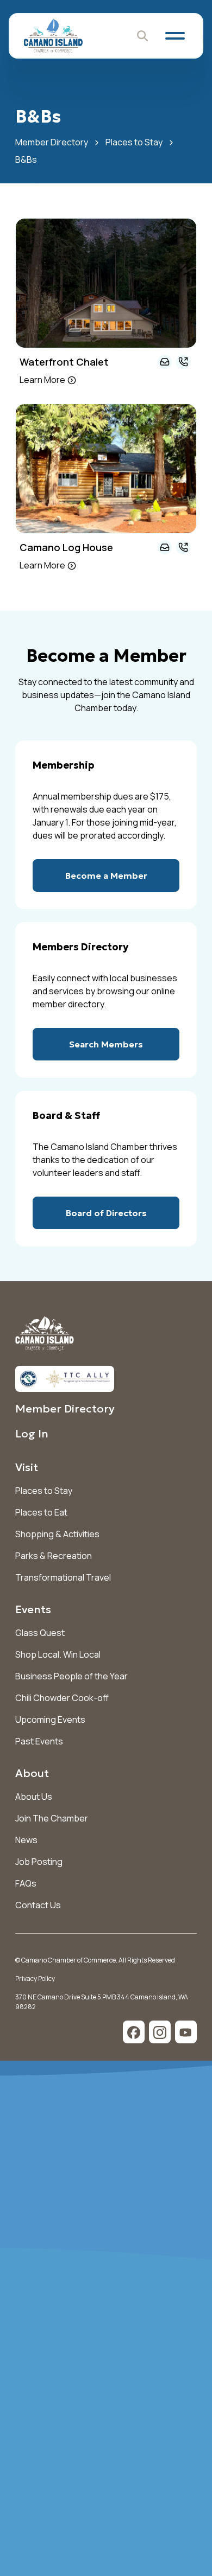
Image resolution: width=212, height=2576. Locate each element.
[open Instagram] (160, 2032)
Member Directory (52, 142)
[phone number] (183, 362)
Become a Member (106, 875)
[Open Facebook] (134, 2032)
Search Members (106, 1044)
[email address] (165, 362)
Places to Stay (134, 142)
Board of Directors (106, 1213)
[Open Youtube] (186, 2032)
